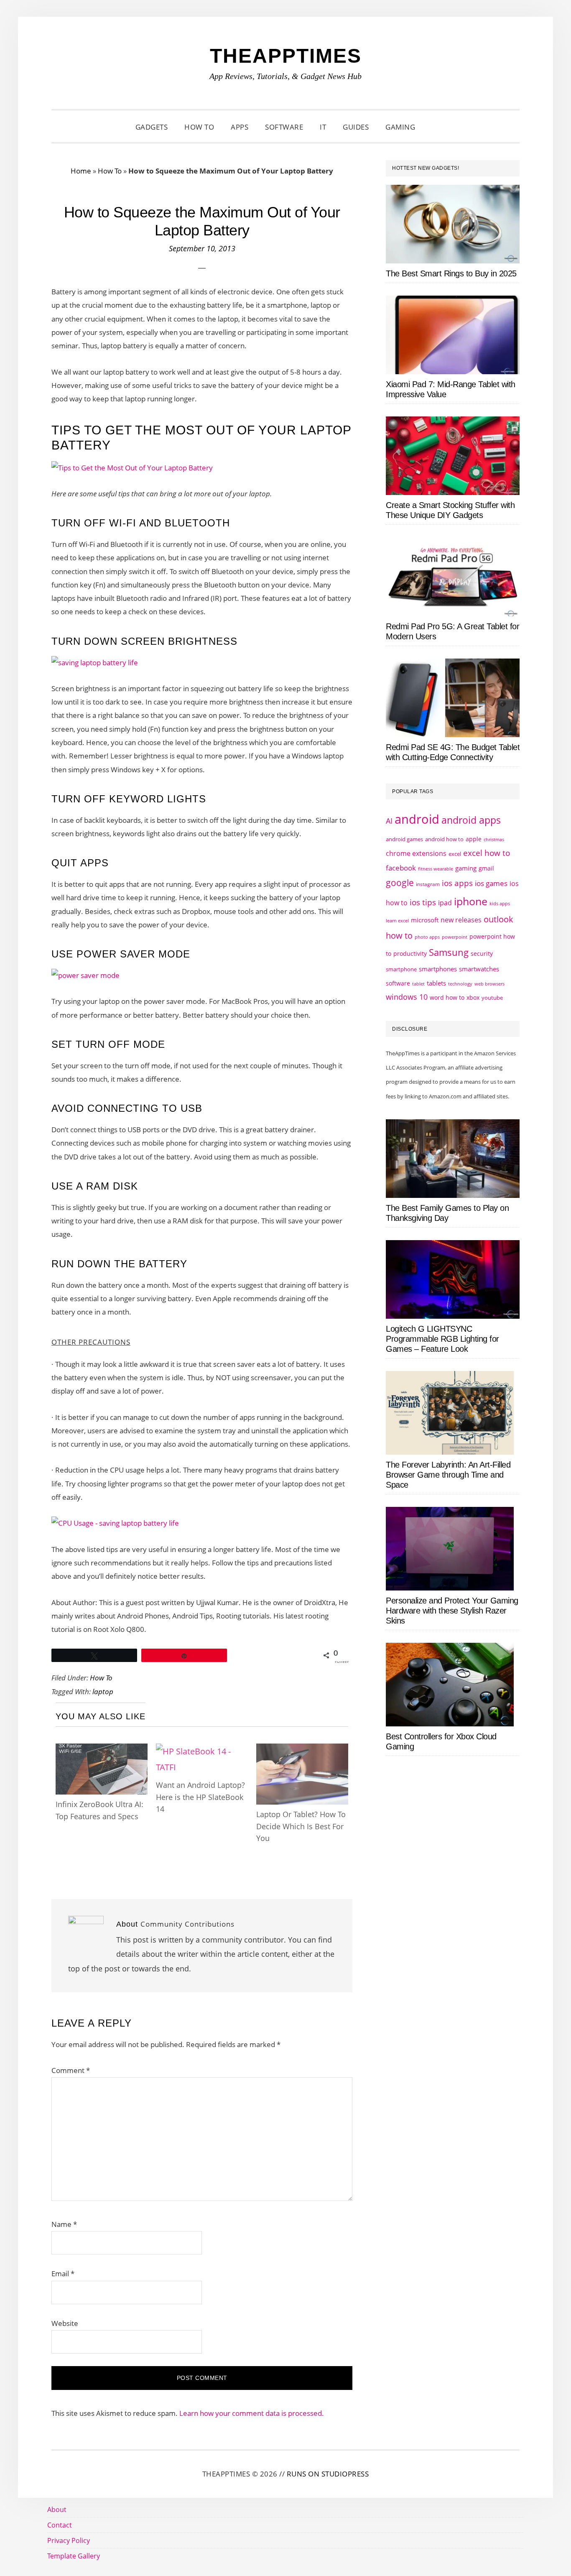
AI (389, 821)
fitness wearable (436, 869)
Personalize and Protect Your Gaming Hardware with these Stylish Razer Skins (452, 1611)
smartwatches (479, 969)
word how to (447, 997)
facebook (401, 868)
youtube (492, 998)
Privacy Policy (69, 2540)
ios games (491, 883)
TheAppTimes (286, 56)
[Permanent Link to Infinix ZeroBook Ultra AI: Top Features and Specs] (102, 1751)
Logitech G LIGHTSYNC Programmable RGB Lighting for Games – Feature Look (442, 1339)
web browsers (489, 984)
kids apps (500, 903)
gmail (486, 868)
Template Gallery (74, 2556)
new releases (461, 920)
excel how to (487, 853)
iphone (471, 901)
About (57, 2510)
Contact (60, 2525)
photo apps (427, 937)
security (482, 954)
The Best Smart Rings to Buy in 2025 (451, 273)
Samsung (449, 952)
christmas (494, 839)
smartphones (438, 969)
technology (460, 984)
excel (455, 854)
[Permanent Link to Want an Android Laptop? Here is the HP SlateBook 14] (202, 1751)
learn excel (397, 920)
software (398, 983)
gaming (466, 868)
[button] (434, 127)
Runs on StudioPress (328, 2474)
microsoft (425, 920)
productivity (410, 954)
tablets (436, 983)
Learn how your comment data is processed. (252, 2413)
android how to (444, 839)
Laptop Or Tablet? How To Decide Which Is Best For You (301, 1826)
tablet (418, 984)
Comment (71, 2070)
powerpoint (455, 937)
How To (110, 171)
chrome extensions (416, 853)
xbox (473, 997)
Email (63, 2273)
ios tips (423, 902)
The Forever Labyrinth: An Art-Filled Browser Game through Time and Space (448, 1475)
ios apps (457, 883)
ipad (445, 903)
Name (64, 2224)
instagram (428, 884)
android (417, 819)
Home (81, 171)
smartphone (401, 969)
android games (404, 839)
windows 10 (407, 997)
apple (474, 839)
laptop (103, 1691)
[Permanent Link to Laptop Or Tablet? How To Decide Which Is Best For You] (302, 1751)
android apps (471, 820)
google (400, 883)
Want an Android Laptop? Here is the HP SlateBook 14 (200, 1797)
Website (65, 2323)
